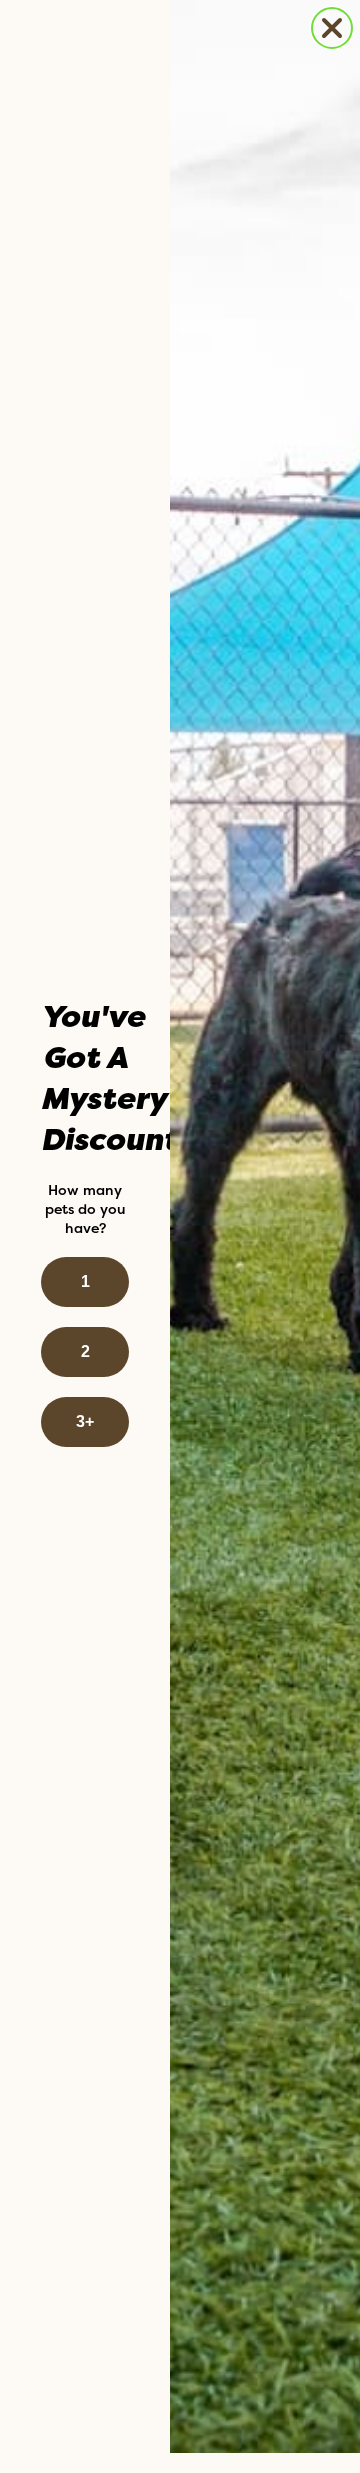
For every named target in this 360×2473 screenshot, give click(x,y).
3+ (85, 1421)
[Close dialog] (332, 28)
